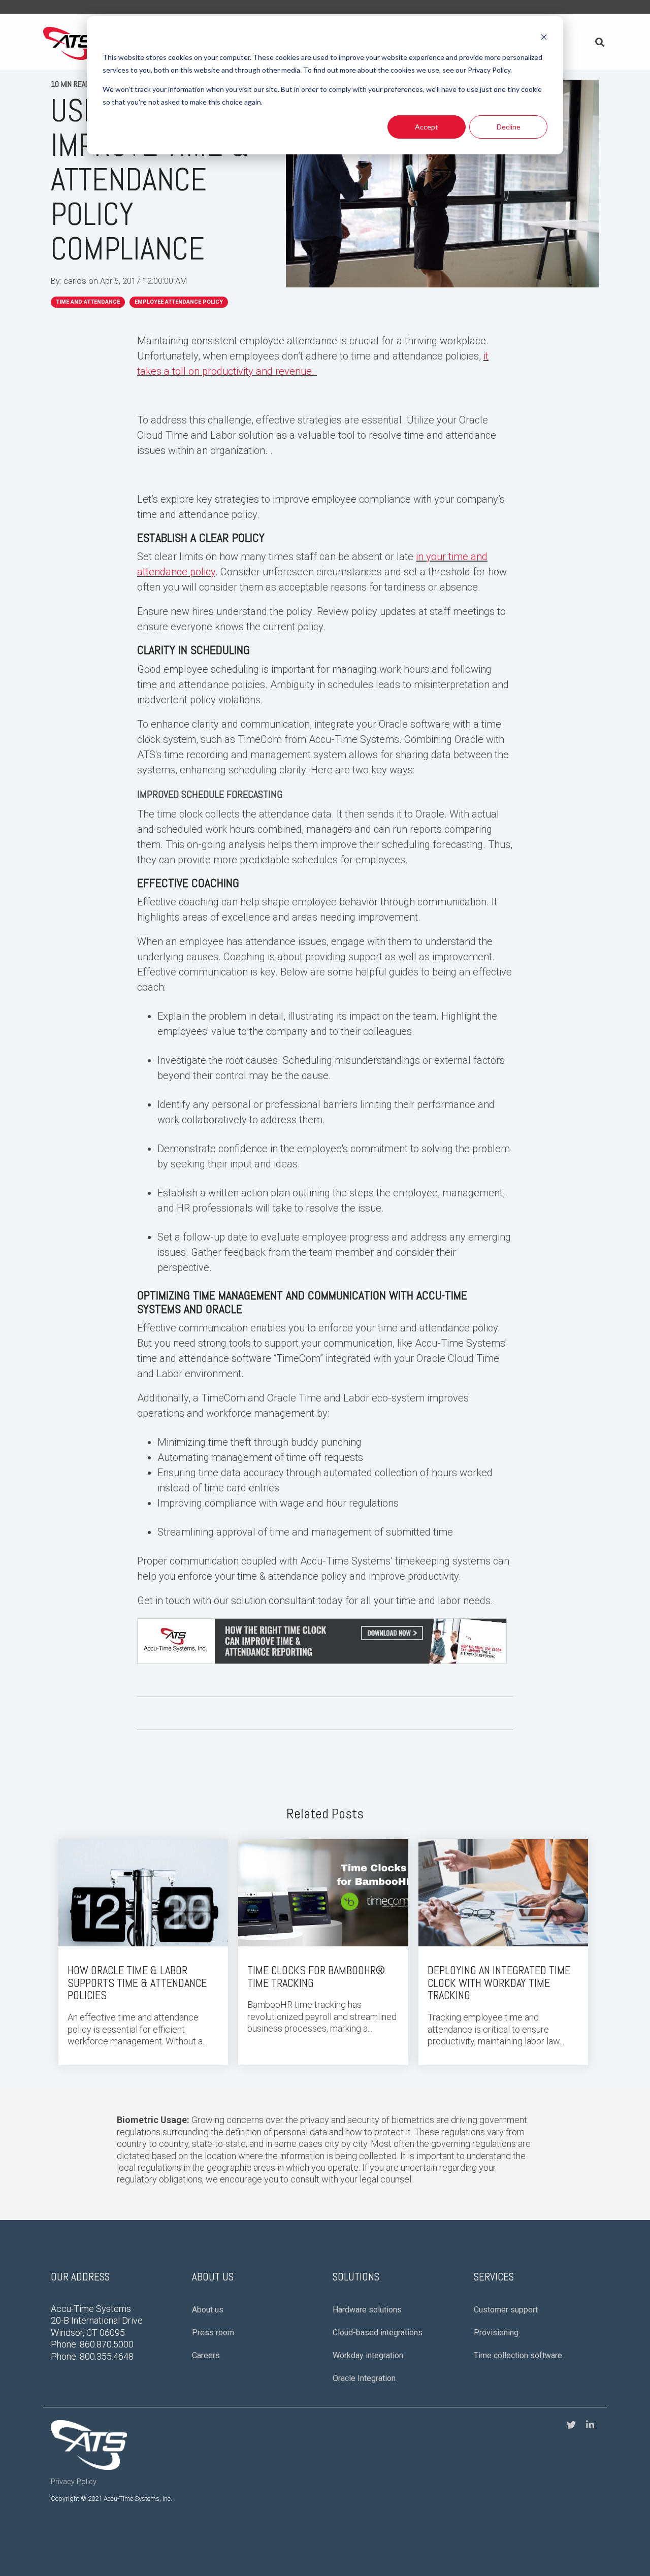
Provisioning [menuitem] (496, 2333)
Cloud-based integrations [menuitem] (378, 2333)
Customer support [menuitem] (506, 2310)
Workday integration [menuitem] (368, 2355)
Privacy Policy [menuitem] (74, 2482)
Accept (427, 127)
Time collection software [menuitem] (518, 2355)
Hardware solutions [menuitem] (367, 2310)
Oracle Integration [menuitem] (364, 2378)
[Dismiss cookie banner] (544, 38)
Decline (509, 127)
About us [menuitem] (208, 2310)
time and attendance (88, 302)
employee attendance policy (179, 302)
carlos (76, 281)
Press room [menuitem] (213, 2333)
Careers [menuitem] (206, 2355)
